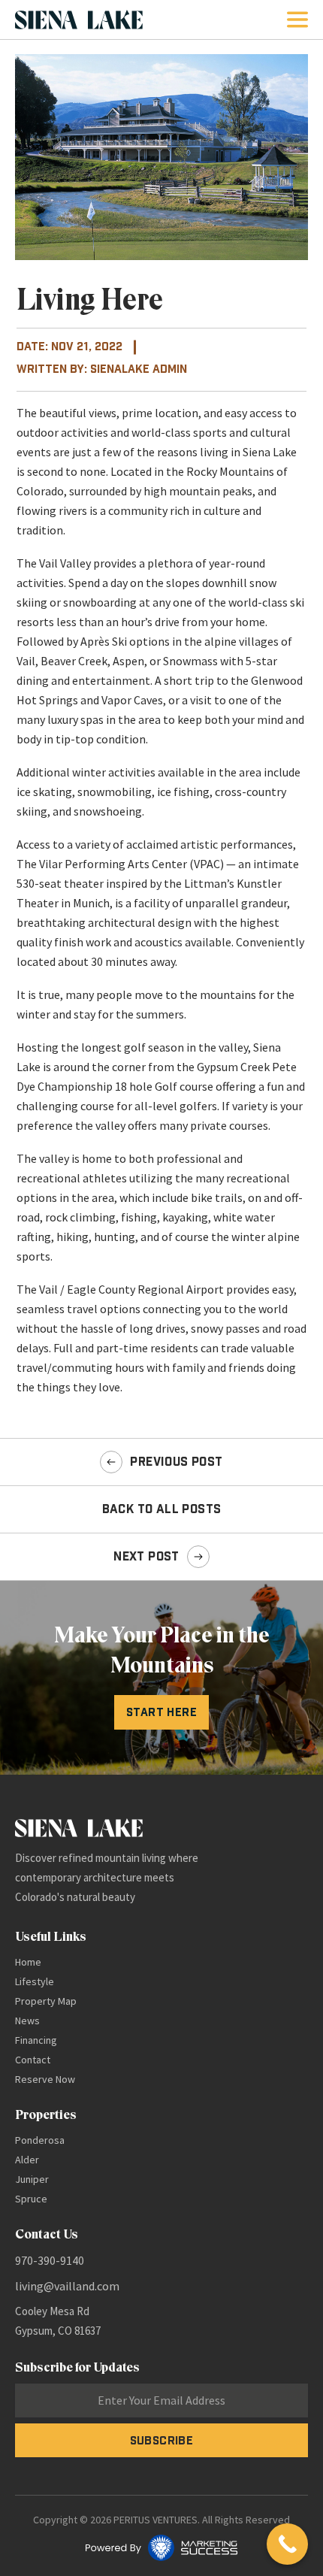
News (27, 2021)
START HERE (161, 1712)
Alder (27, 2160)
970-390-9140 (50, 2260)
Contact (33, 2060)
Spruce (31, 2199)
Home (28, 1962)
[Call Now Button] (287, 2544)
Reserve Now (45, 2079)
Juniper (32, 2179)
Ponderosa (40, 2140)
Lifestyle (35, 1981)
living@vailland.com (67, 2286)
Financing (36, 2040)
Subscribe (162, 2440)
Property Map (46, 2001)
